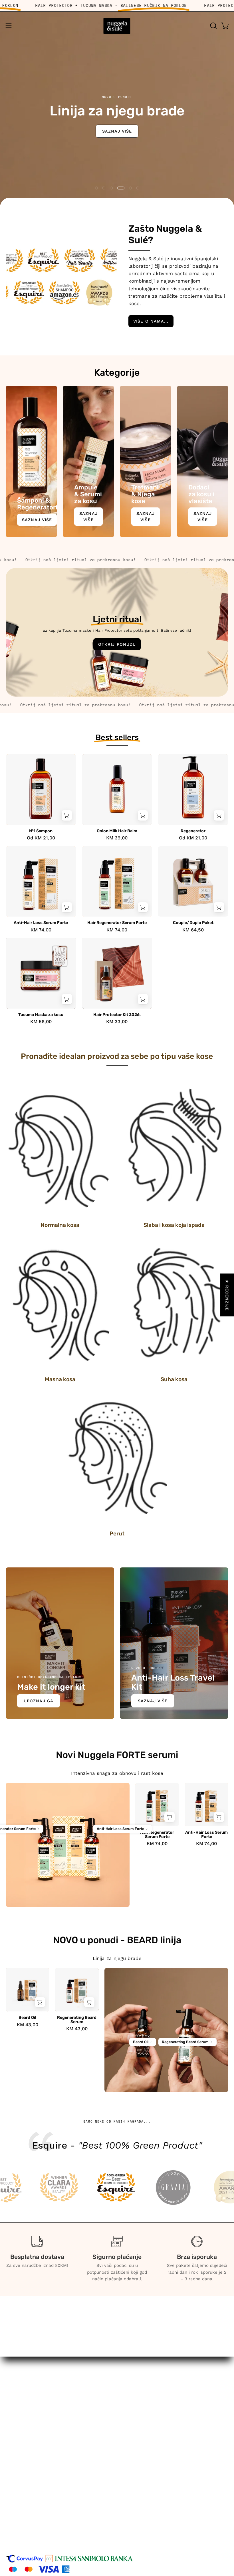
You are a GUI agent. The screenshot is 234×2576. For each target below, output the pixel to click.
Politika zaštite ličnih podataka (42, 2509)
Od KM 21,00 (41, 838)
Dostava (15, 2529)
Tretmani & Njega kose (149, 2436)
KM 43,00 (28, 2025)
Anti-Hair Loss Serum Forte (41, 923)
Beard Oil (27, 2018)
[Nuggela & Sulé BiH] (117, 26)
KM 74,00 (41, 930)
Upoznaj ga (39, 1701)
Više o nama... (151, 321)
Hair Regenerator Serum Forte (117, 923)
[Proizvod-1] (45, 1840)
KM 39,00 (117, 838)
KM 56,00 (41, 1022)
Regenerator (193, 831)
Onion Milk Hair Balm (117, 831)
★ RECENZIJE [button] (227, 1295)
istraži (27, 126)
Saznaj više (37, 520)
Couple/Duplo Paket (193, 923)
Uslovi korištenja (25, 2489)
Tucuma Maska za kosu (41, 1015)
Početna (132, 2407)
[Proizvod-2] (91, 1840)
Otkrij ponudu (117, 644)
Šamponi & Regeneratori (151, 2417)
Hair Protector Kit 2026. (117, 1015)
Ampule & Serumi (143, 2426)
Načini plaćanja (23, 2519)
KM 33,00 (117, 1022)
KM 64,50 (193, 930)
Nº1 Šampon (41, 831)
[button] (213, 26)
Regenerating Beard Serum (77, 2020)
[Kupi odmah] (67, 815)
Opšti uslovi (20, 2499)
